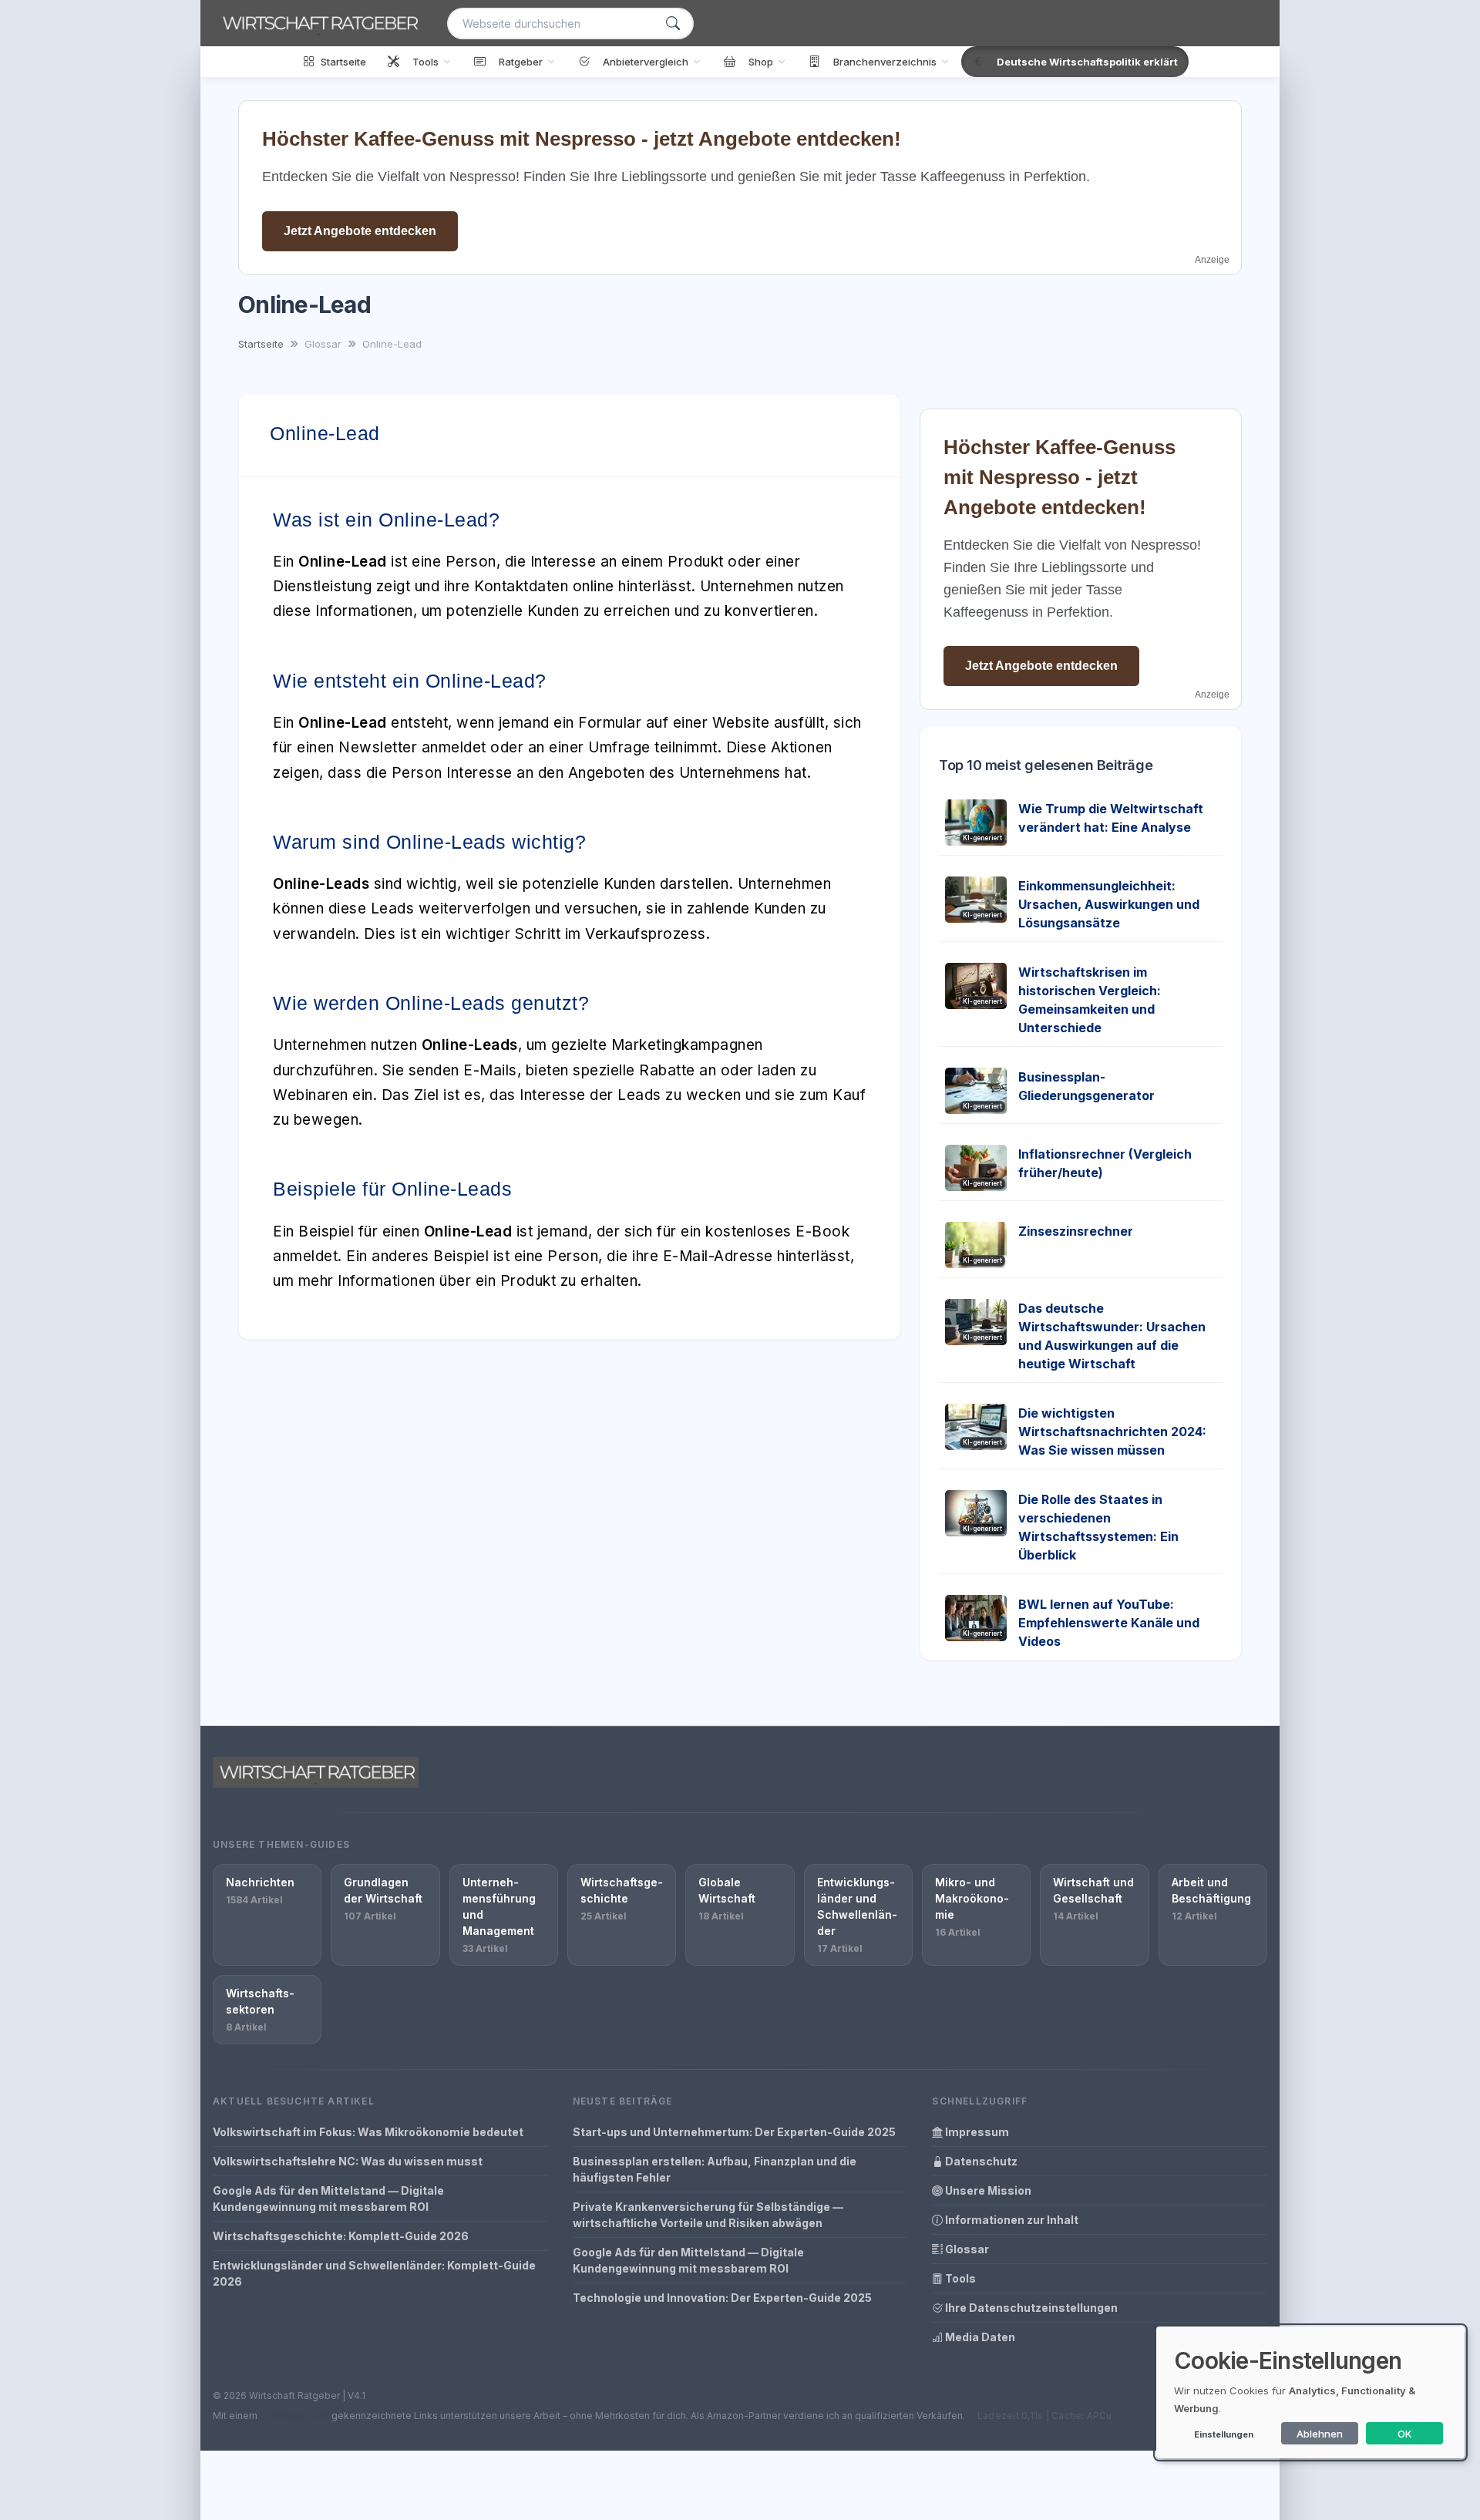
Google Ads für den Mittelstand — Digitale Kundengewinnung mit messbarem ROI (328, 2199)
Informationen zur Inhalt (1011, 2220)
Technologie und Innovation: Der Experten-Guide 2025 (722, 2298)
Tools (959, 2278)
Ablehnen (1320, 2434)
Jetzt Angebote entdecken (360, 231)
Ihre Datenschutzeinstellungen (1030, 2308)
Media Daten (979, 2337)
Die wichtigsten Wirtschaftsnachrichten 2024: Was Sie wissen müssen (1112, 1432)
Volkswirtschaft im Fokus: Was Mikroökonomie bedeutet (368, 2132)
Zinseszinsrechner (1076, 1231)
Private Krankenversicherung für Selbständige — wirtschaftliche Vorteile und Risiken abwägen (708, 2215)
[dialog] (1310, 2392)
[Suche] (673, 24)
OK (1405, 2434)
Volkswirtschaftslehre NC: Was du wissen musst (348, 2161)
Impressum (976, 2132)
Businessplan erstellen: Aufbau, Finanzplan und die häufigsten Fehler (715, 2169)
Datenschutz (980, 2161)
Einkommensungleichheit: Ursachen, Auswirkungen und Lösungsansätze (1109, 904)
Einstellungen (1224, 2434)
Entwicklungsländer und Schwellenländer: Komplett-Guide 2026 (374, 2273)
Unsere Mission (987, 2190)
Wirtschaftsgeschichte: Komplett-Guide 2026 (341, 2236)
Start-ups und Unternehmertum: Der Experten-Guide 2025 (734, 2132)
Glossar (966, 2249)
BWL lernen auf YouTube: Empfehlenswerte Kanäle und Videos (1109, 1623)
